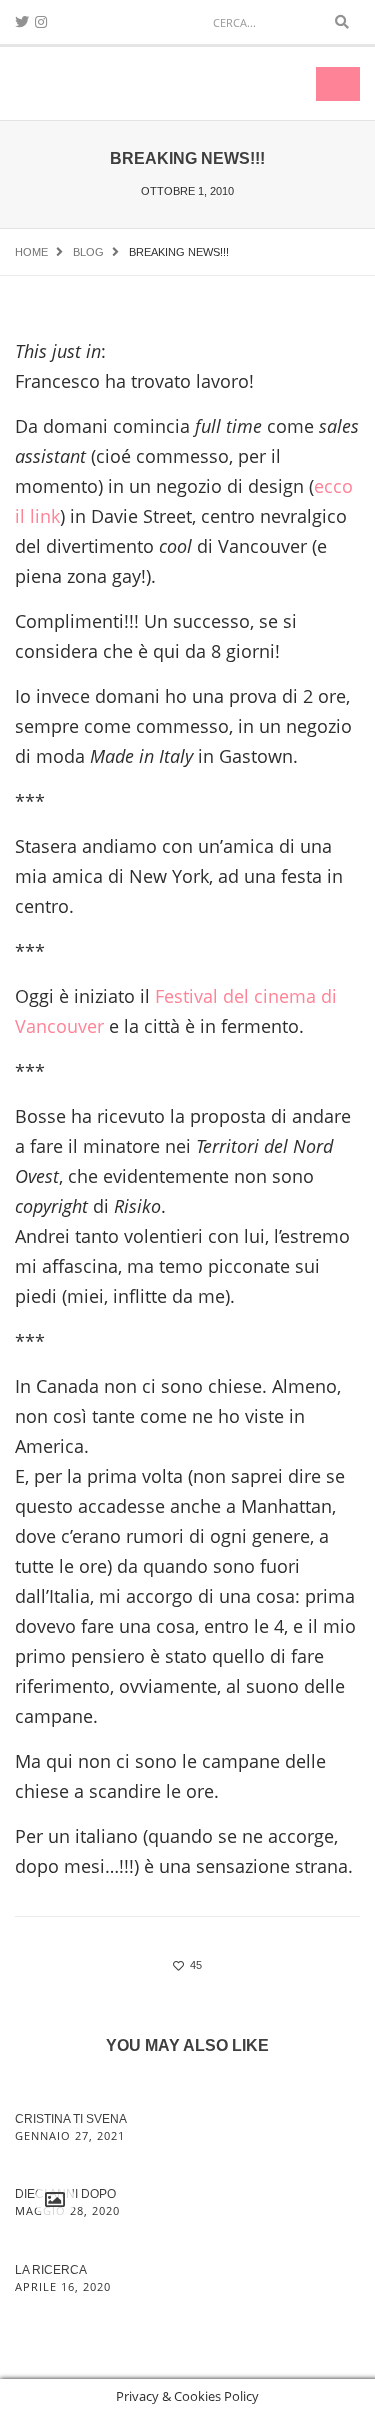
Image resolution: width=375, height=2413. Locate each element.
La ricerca (51, 2270)
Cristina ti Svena (71, 2119)
